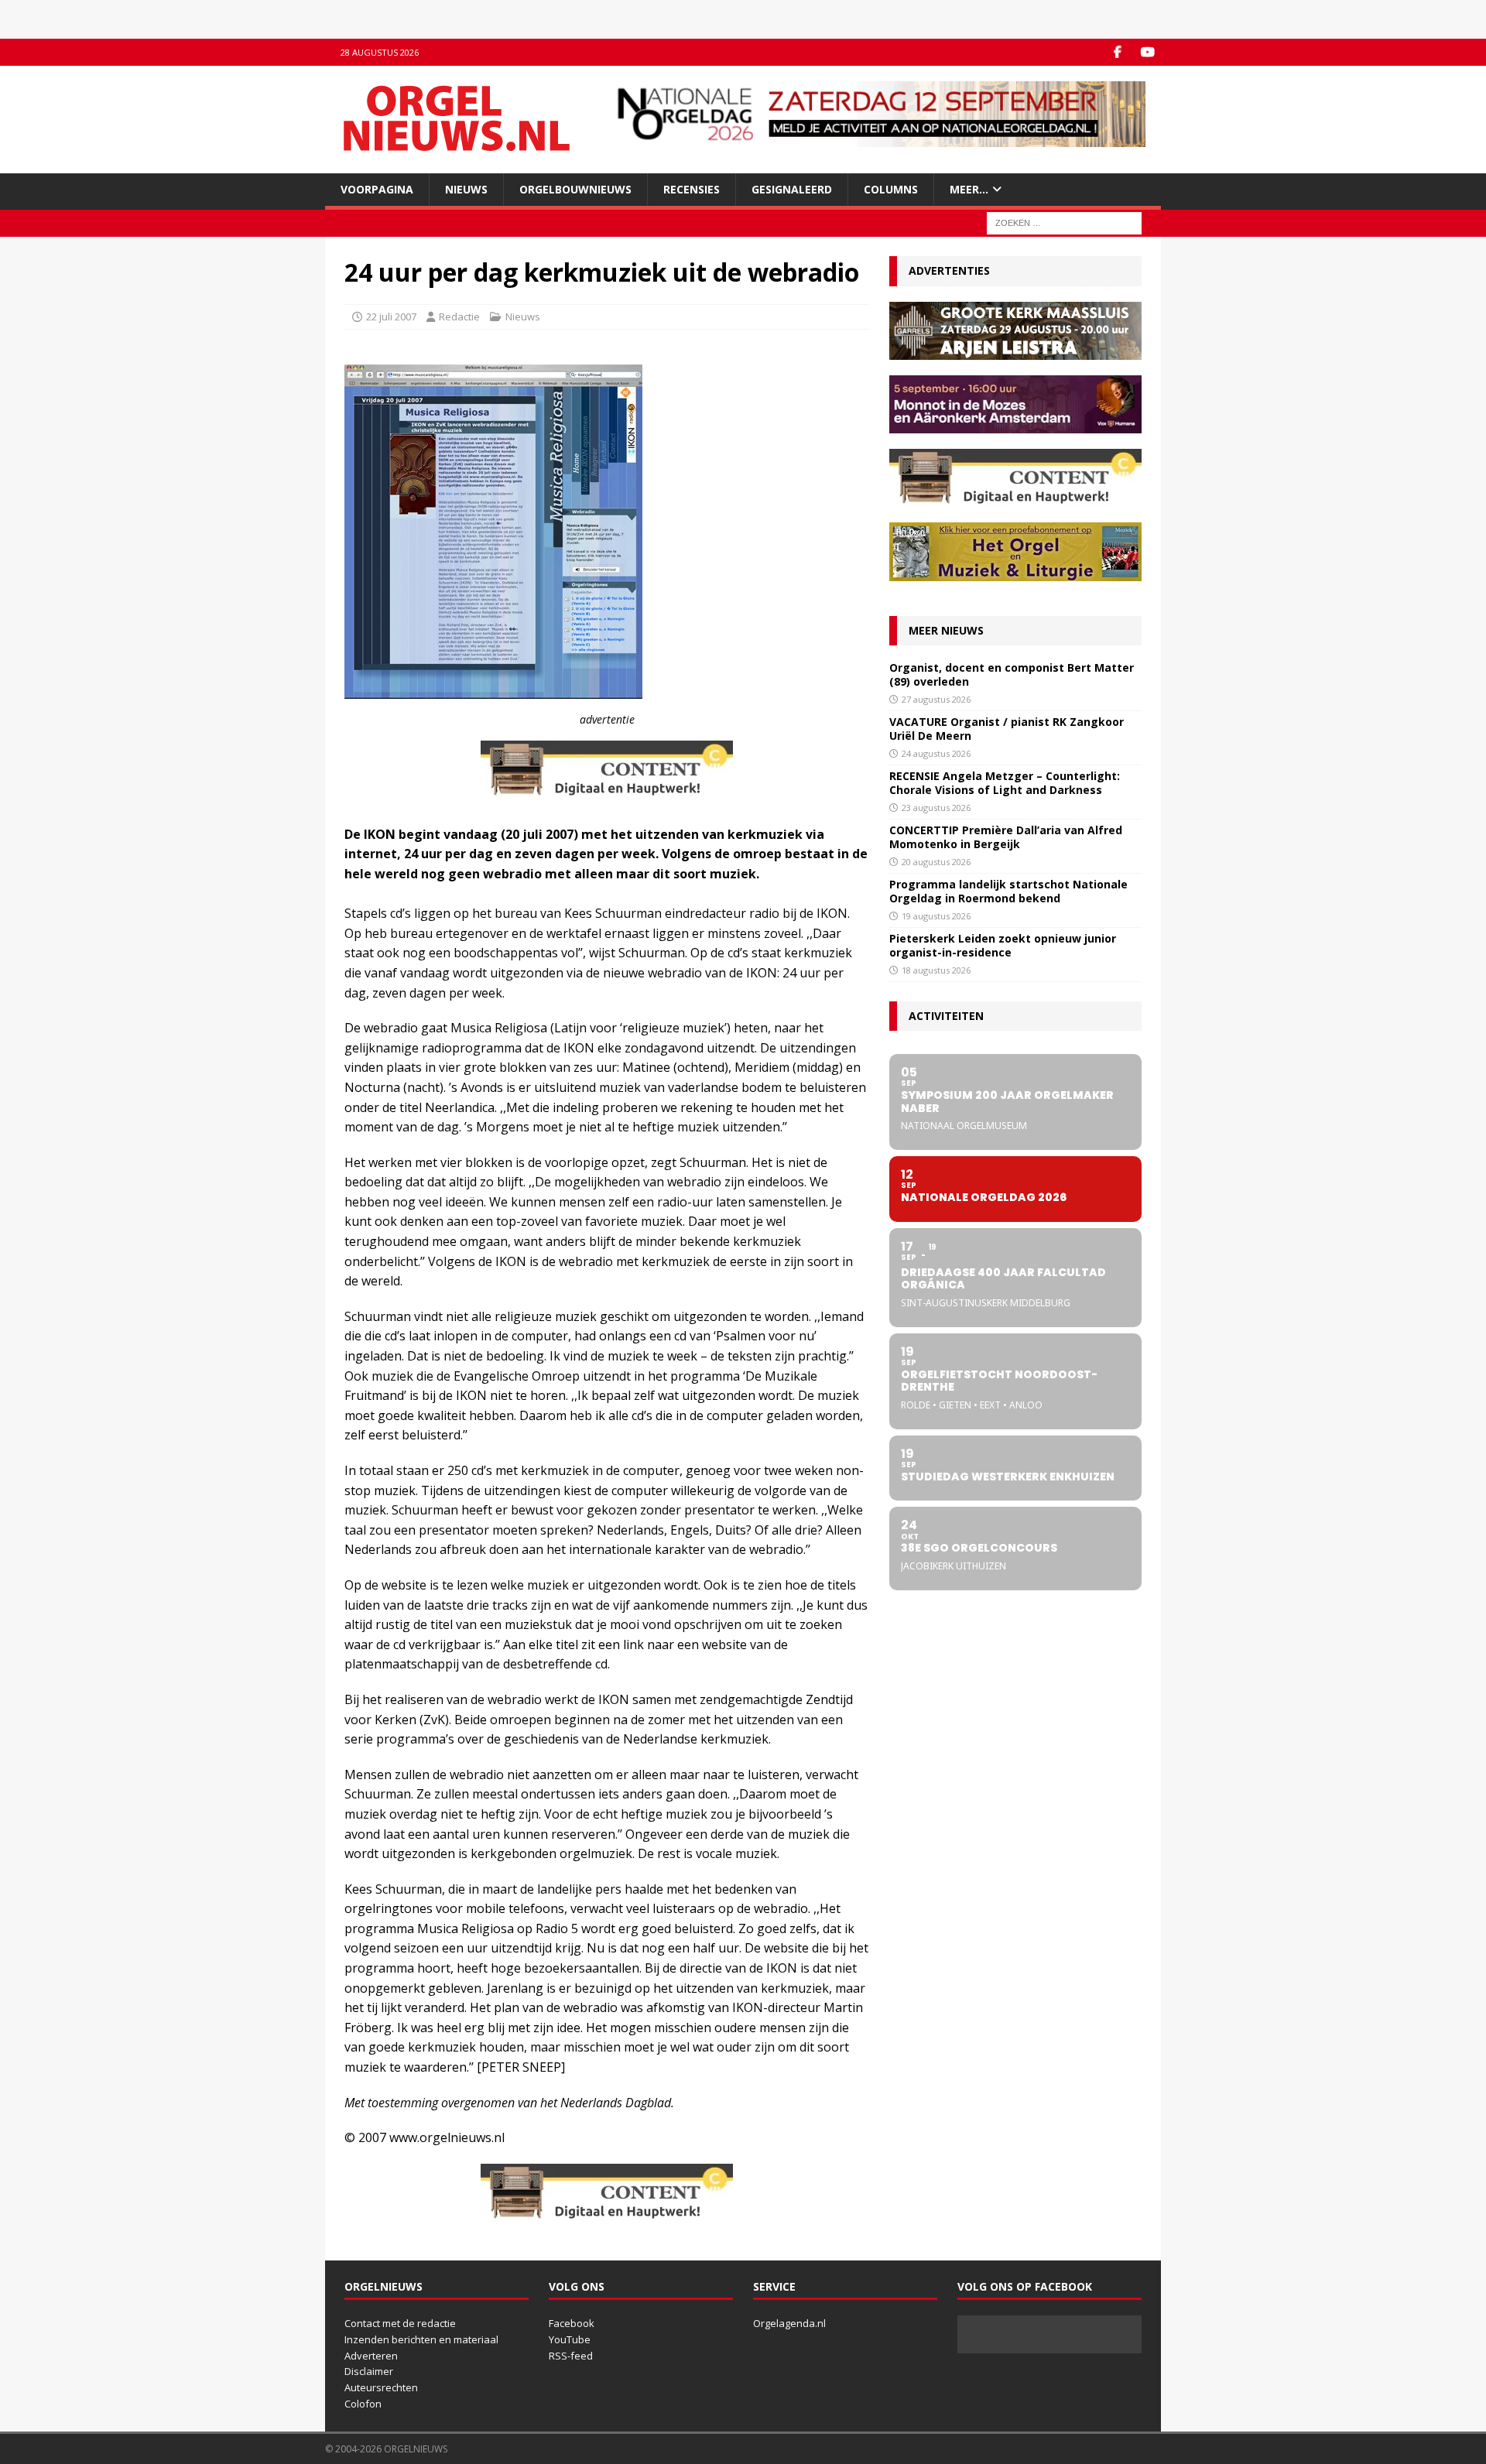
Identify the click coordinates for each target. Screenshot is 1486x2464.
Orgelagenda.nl (789, 2323)
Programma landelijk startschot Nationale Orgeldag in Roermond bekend (1008, 891)
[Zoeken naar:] (1064, 222)
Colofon (363, 2404)
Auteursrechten (381, 2387)
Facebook (572, 2323)
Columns (891, 189)
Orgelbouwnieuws (575, 189)
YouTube (570, 2339)
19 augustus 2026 (936, 916)
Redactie (459, 317)
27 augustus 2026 (936, 699)
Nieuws (466, 189)
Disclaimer (369, 2371)
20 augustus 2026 (936, 862)
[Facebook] (1117, 52)
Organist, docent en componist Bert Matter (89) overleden (1012, 674)
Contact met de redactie (400, 2323)
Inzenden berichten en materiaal (421, 2339)
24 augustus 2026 (936, 753)
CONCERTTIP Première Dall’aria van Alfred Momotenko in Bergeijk (1006, 837)
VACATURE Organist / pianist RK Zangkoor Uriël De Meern (1007, 729)
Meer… (969, 189)
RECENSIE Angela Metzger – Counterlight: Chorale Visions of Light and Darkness (1005, 783)
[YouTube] (1147, 52)
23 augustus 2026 (936, 808)
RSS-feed (571, 2356)
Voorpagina (377, 189)
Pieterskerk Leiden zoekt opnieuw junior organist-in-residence (1003, 945)
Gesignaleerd (792, 189)
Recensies (692, 189)
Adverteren (371, 2356)
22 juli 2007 (391, 317)
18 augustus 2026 (936, 970)
